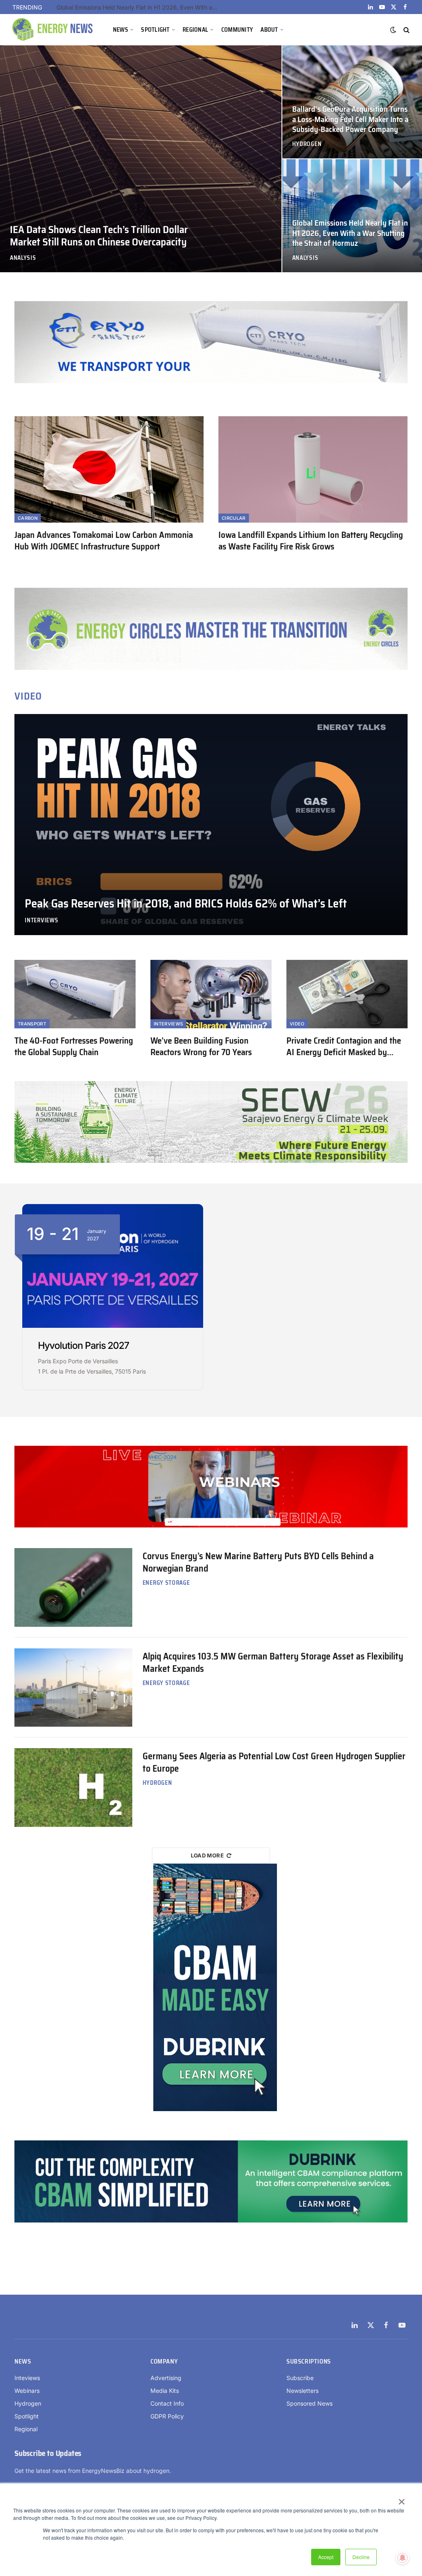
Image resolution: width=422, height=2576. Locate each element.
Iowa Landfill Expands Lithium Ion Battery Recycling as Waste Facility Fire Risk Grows (311, 541)
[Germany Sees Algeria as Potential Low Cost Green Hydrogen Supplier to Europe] (73, 1787)
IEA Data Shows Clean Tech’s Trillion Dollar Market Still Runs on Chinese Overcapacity (99, 236)
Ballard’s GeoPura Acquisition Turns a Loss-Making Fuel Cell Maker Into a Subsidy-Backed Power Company (350, 119)
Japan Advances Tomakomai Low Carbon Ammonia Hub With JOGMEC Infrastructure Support (104, 541)
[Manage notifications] (403, 2558)
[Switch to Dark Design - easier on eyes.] (393, 30)
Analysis (23, 258)
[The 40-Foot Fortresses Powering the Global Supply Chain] (75, 994)
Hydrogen (307, 144)
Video (297, 1024)
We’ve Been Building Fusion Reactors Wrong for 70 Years (201, 1047)
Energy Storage (166, 1583)
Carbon (28, 518)
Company (164, 2362)
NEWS (121, 30)
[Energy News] (54, 30)
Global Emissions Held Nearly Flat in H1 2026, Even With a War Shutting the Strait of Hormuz (350, 233)
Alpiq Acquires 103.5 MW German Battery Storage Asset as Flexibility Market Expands (273, 1663)
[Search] (406, 30)
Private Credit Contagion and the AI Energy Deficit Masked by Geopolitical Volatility (344, 1047)
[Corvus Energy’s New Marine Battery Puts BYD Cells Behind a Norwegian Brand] (73, 1587)
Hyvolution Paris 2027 (83, 1346)
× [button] (401, 2499)
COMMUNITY (237, 30)
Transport (32, 1024)
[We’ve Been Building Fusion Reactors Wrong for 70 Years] (211, 994)
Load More (207, 1855)
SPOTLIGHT (155, 30)
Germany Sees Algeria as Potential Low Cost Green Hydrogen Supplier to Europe (274, 1763)
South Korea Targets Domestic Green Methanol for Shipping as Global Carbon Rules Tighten (139, 7)
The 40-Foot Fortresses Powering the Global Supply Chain (74, 1047)
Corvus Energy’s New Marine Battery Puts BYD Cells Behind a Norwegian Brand (258, 1563)
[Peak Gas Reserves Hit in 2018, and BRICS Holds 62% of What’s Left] (211, 825)
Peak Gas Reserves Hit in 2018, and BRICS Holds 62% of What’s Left (186, 904)
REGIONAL (195, 30)
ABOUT (269, 30)
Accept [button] (326, 2557)
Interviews (41, 920)
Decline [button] (361, 2557)
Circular (234, 518)
